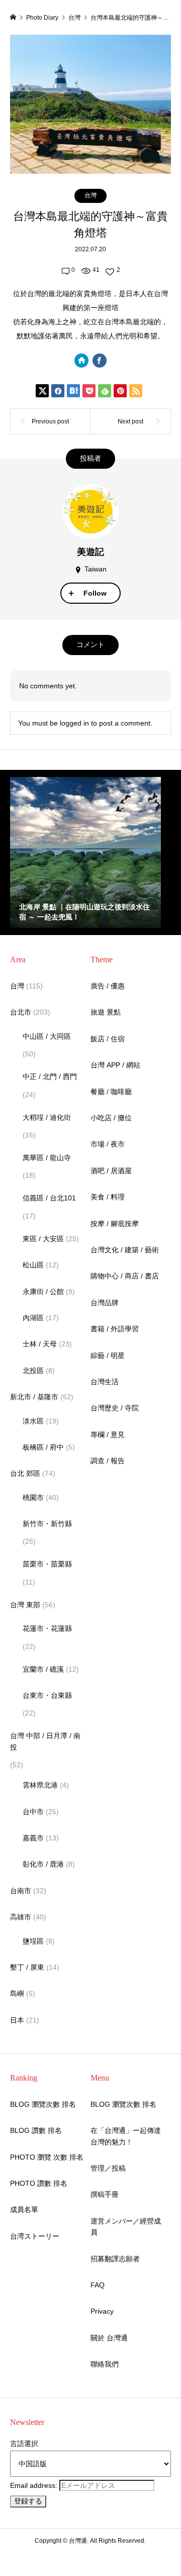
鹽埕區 (33, 1941)
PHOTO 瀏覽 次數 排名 (47, 2157)
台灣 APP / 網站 (115, 1065)
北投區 (33, 1371)
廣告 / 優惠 (108, 986)
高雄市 (21, 1917)
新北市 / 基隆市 (34, 1397)
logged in (74, 723)
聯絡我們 (105, 2364)
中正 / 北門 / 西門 (50, 1077)
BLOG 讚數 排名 (36, 2130)
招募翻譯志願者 (115, 2259)
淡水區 (33, 1421)
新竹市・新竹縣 (47, 1524)
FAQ (98, 2285)
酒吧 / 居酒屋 (111, 1171)
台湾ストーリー (35, 2236)
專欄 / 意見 (108, 1435)
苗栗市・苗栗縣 (47, 1564)
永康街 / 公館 (43, 1292)
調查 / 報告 (108, 1461)
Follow (95, 593)
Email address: (35, 2485)
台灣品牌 (105, 1303)
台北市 (21, 1012)
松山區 (33, 1265)
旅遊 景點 (106, 1012)
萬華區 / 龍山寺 (47, 1158)
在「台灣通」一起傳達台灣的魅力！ (126, 2136)
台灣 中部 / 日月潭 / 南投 (45, 1741)
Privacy (102, 2311)
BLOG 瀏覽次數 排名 (43, 2104)
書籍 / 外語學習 (115, 1329)
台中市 (33, 1812)
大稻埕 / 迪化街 (47, 1117)
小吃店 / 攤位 (111, 1118)
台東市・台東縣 (47, 1695)
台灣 (90, 195)
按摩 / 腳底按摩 (115, 1224)
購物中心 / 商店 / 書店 (125, 1276)
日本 (17, 2020)
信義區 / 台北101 (49, 1198)
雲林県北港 (40, 1785)
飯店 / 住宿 (108, 1039)
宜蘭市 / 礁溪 (43, 1669)
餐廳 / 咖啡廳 (111, 1092)
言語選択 (24, 2444)
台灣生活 (105, 1382)
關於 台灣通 (109, 2338)
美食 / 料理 (108, 1197)
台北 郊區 (25, 1473)
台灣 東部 (25, 1605)
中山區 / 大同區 (47, 1036)
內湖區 (33, 1318)
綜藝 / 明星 (108, 1355)
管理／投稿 (108, 2168)
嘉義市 (33, 1838)
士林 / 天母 (40, 1344)
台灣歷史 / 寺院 (115, 1408)
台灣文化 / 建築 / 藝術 (125, 1250)
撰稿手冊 (105, 2194)
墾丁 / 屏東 (27, 1967)
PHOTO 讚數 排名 (39, 2183)
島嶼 (17, 1993)
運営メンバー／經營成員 (126, 2227)
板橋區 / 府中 (43, 1447)
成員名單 (24, 2209)
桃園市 (33, 1497)
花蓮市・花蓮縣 (47, 1628)
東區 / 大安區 (43, 1239)
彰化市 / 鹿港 (43, 1864)
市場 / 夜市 (108, 1144)
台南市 (21, 1891)
